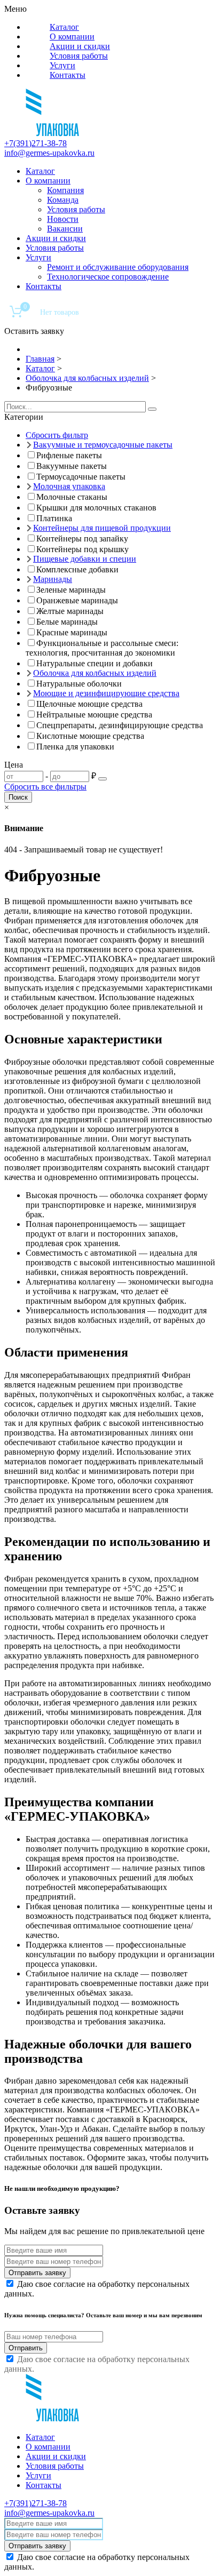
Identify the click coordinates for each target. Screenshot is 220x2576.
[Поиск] (152, 409)
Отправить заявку (37, 2273)
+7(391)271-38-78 (36, 143)
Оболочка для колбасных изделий (95, 673)
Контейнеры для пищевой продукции (102, 528)
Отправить (26, 2348)
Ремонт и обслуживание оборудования (118, 267)
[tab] (110, 417)
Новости (63, 219)
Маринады (53, 579)
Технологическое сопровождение (108, 277)
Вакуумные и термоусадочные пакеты (103, 445)
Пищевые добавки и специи (85, 559)
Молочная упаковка (69, 486)
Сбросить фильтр (57, 435)
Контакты (68, 75)
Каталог (64, 27)
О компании (72, 37)
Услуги (62, 65)
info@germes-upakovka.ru (49, 153)
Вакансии (65, 229)
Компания (65, 190)
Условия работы (79, 56)
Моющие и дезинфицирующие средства (106, 693)
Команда (63, 200)
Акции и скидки (80, 46)
